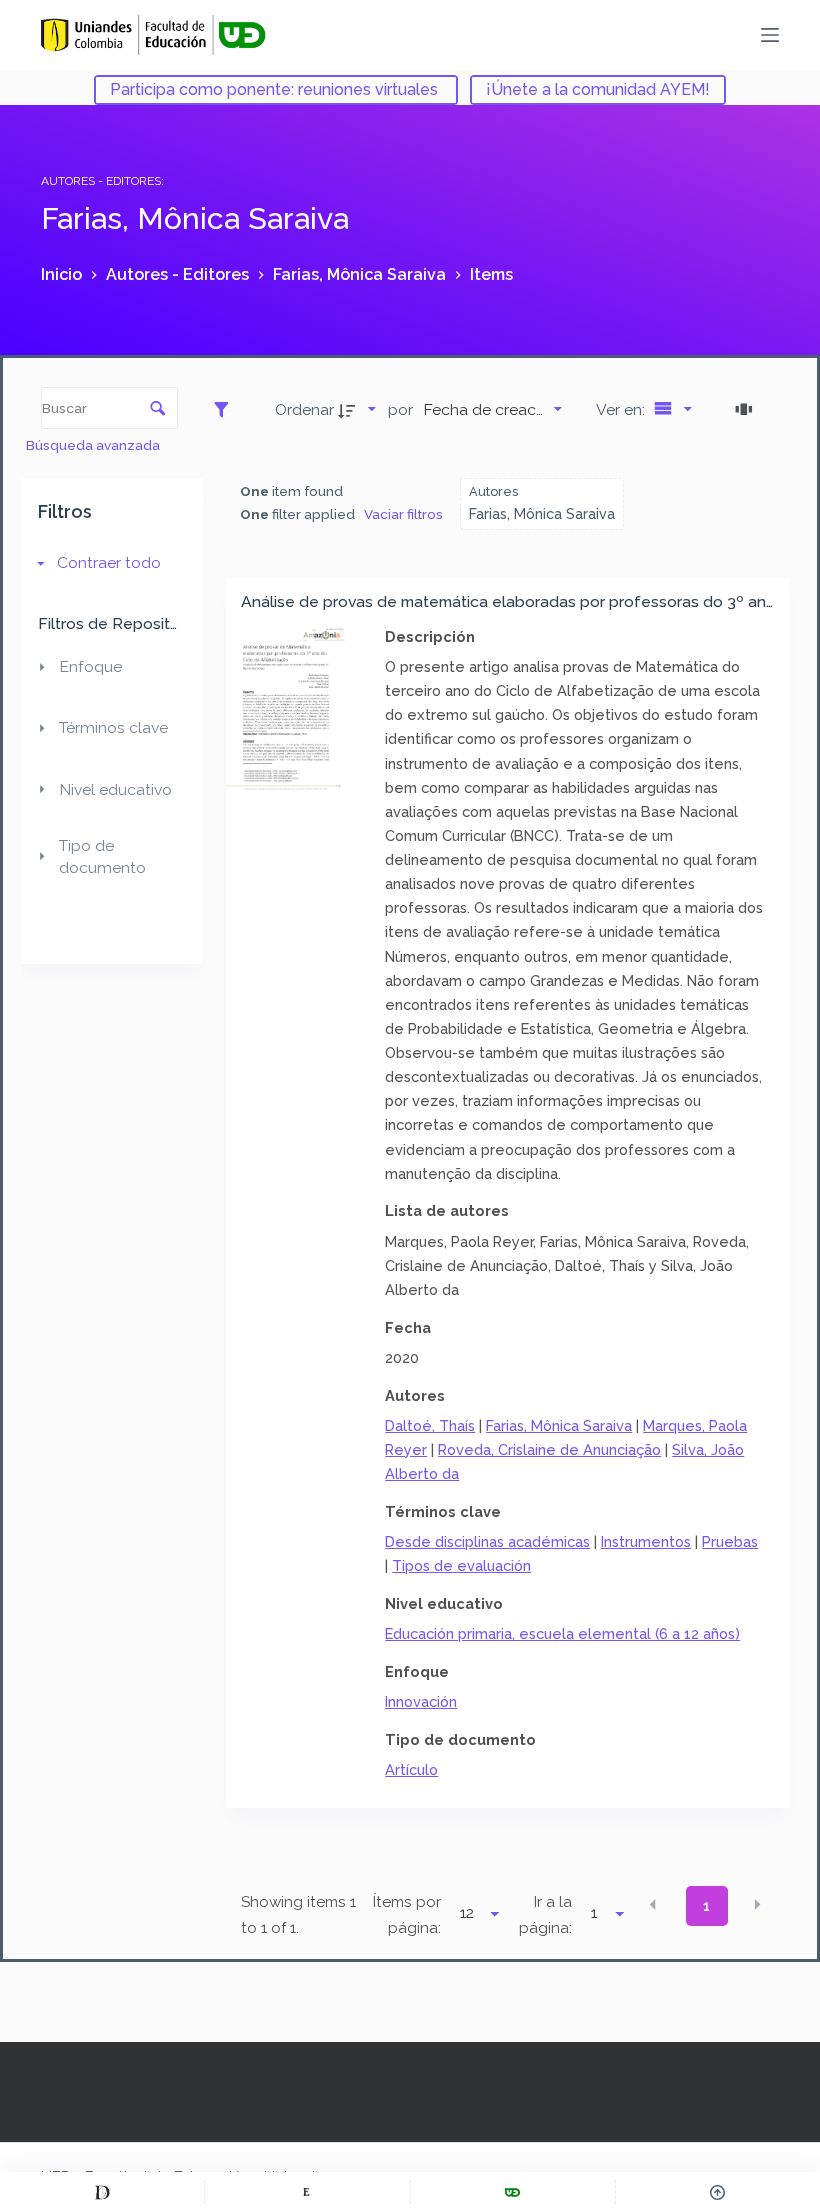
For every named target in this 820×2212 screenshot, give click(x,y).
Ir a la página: (545, 1914)
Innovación (421, 1701)
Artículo (411, 1769)
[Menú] (770, 35)
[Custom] (102, 2192)
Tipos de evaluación (461, 1565)
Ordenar (304, 409)
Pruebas (730, 1541)
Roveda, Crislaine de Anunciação (549, 1449)
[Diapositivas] (747, 409)
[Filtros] (226, 409)
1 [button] (706, 1906)
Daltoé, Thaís (430, 1425)
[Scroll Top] (718, 2192)
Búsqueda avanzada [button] (94, 445)
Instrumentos (646, 1541)
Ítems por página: (407, 1914)
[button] (653, 1904)
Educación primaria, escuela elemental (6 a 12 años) (562, 1633)
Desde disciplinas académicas (487, 1541)
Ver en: (622, 409)
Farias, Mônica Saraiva (559, 1425)
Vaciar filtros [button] (403, 514)
